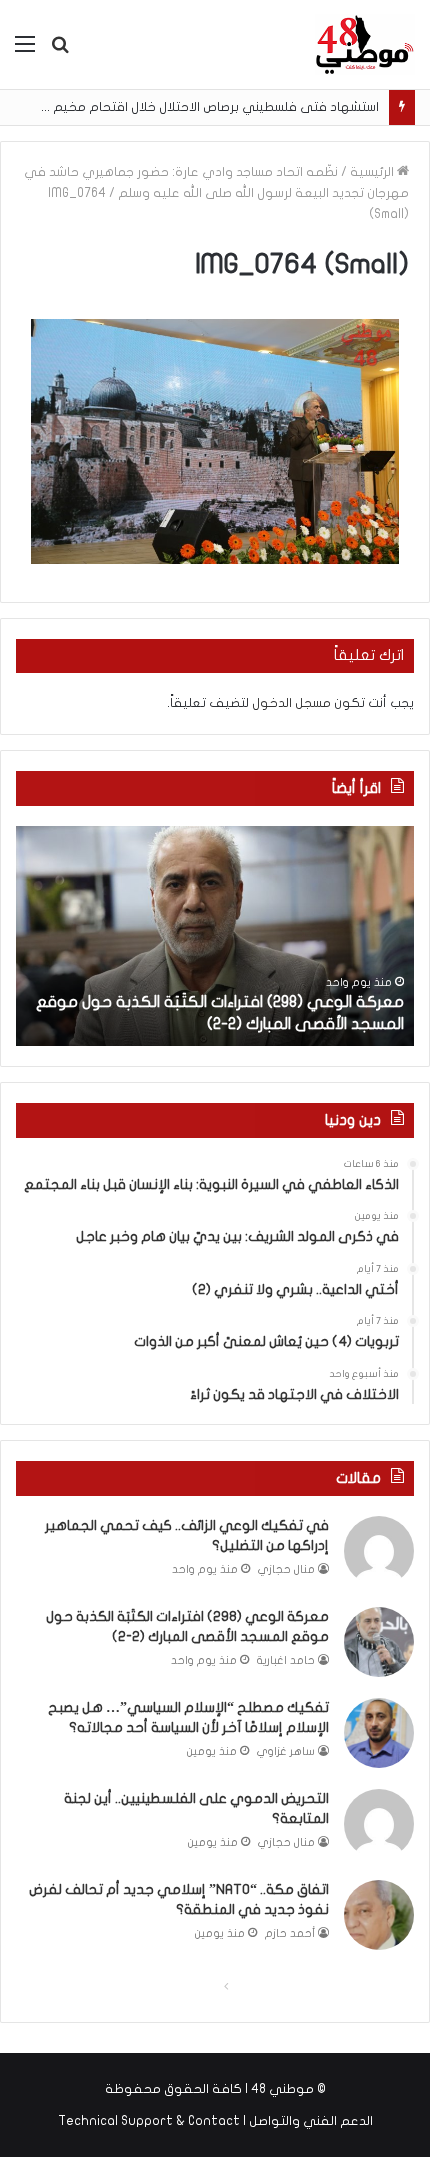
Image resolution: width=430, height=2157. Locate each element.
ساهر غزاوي (286, 1751)
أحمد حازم (290, 1933)
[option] (215, 936)
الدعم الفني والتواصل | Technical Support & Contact (215, 2121)
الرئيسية (373, 172)
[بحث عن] (60, 51)
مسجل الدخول (291, 703)
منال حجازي (286, 1569)
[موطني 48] (365, 44)
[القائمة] (25, 51)
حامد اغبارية (286, 1660)
